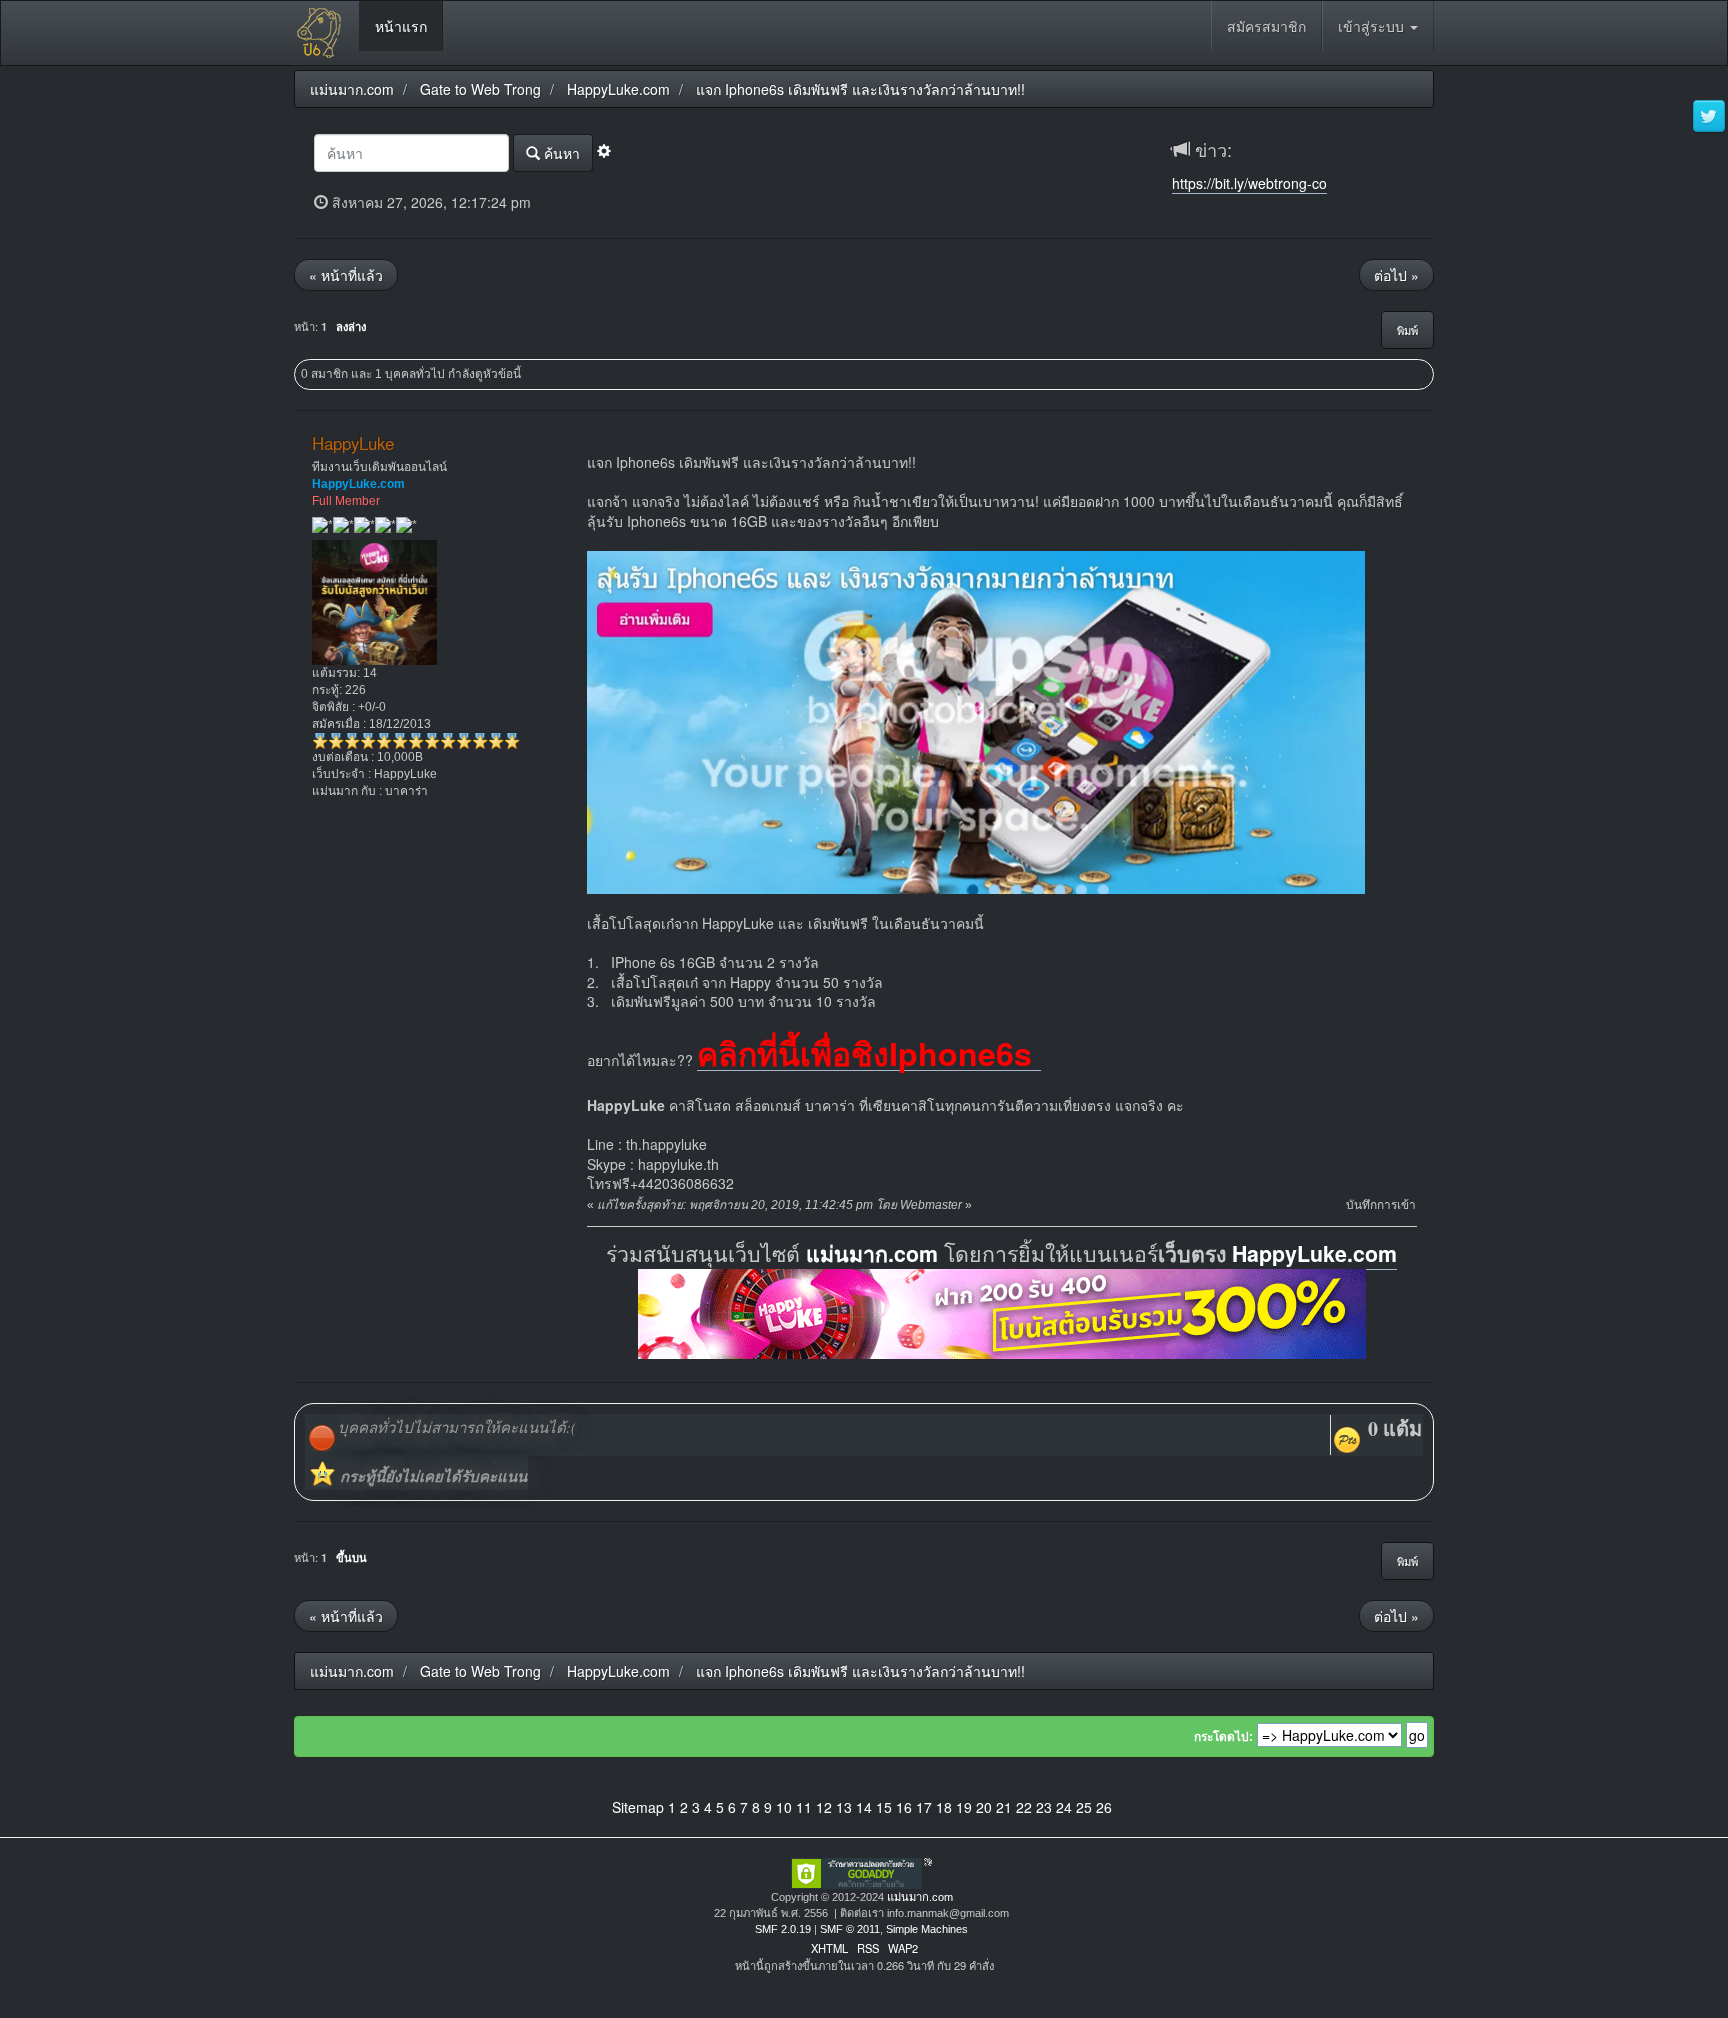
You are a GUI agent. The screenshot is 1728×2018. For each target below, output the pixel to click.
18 (944, 1807)
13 (844, 1807)
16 (904, 1807)
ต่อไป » (1396, 275)
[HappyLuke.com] (1002, 1311)
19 (964, 1807)
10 (784, 1807)
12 (824, 1807)
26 (1104, 1807)
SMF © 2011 (850, 1929)
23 (1044, 1807)
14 (864, 1807)
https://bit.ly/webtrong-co (1249, 183)
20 (984, 1807)
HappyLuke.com (1314, 1253)
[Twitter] (1709, 117)
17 (924, 1807)
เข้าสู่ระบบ (1373, 26)
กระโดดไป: (1223, 1737)
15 (884, 1807)
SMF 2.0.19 (783, 1929)
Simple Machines (927, 1929)
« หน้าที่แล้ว (346, 275)
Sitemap (638, 1807)
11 (804, 1807)
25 (1084, 1807)
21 (1004, 1807)
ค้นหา (560, 153)
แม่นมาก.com (872, 1253)
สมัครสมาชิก (1266, 26)
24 (1064, 1807)
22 (1024, 1807)
